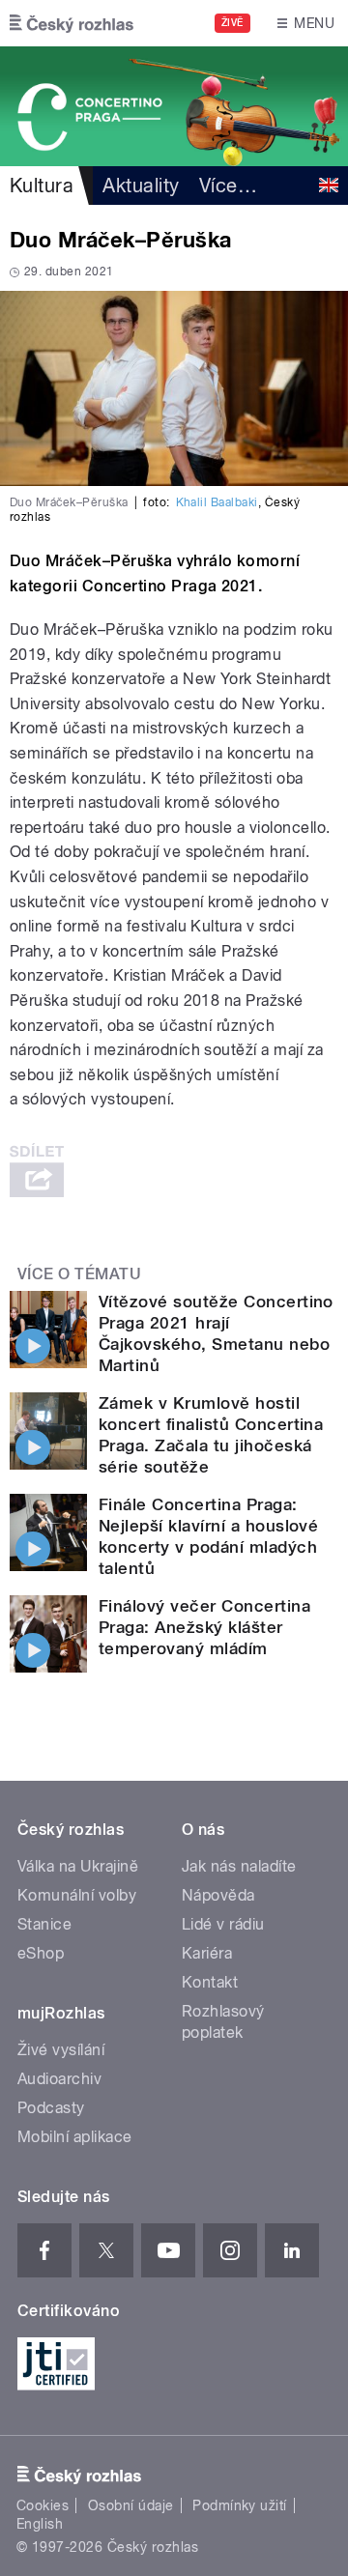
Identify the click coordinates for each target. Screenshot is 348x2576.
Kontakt (210, 1982)
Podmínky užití (240, 2505)
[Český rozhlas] (72, 23)
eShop (41, 1953)
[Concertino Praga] (174, 106)
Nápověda (218, 1895)
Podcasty (51, 2108)
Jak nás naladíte (239, 1866)
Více (228, 186)
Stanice (44, 1924)
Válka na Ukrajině (78, 1866)
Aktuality (141, 186)
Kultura (42, 186)
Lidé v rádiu (223, 1924)
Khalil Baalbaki (217, 502)
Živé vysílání (61, 2050)
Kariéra (207, 1953)
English (40, 2524)
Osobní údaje (131, 2505)
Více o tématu (79, 1274)
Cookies (43, 2505)
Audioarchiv (59, 2079)
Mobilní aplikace (75, 2137)
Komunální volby (77, 1895)
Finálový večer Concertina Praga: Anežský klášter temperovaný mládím (204, 1627)
